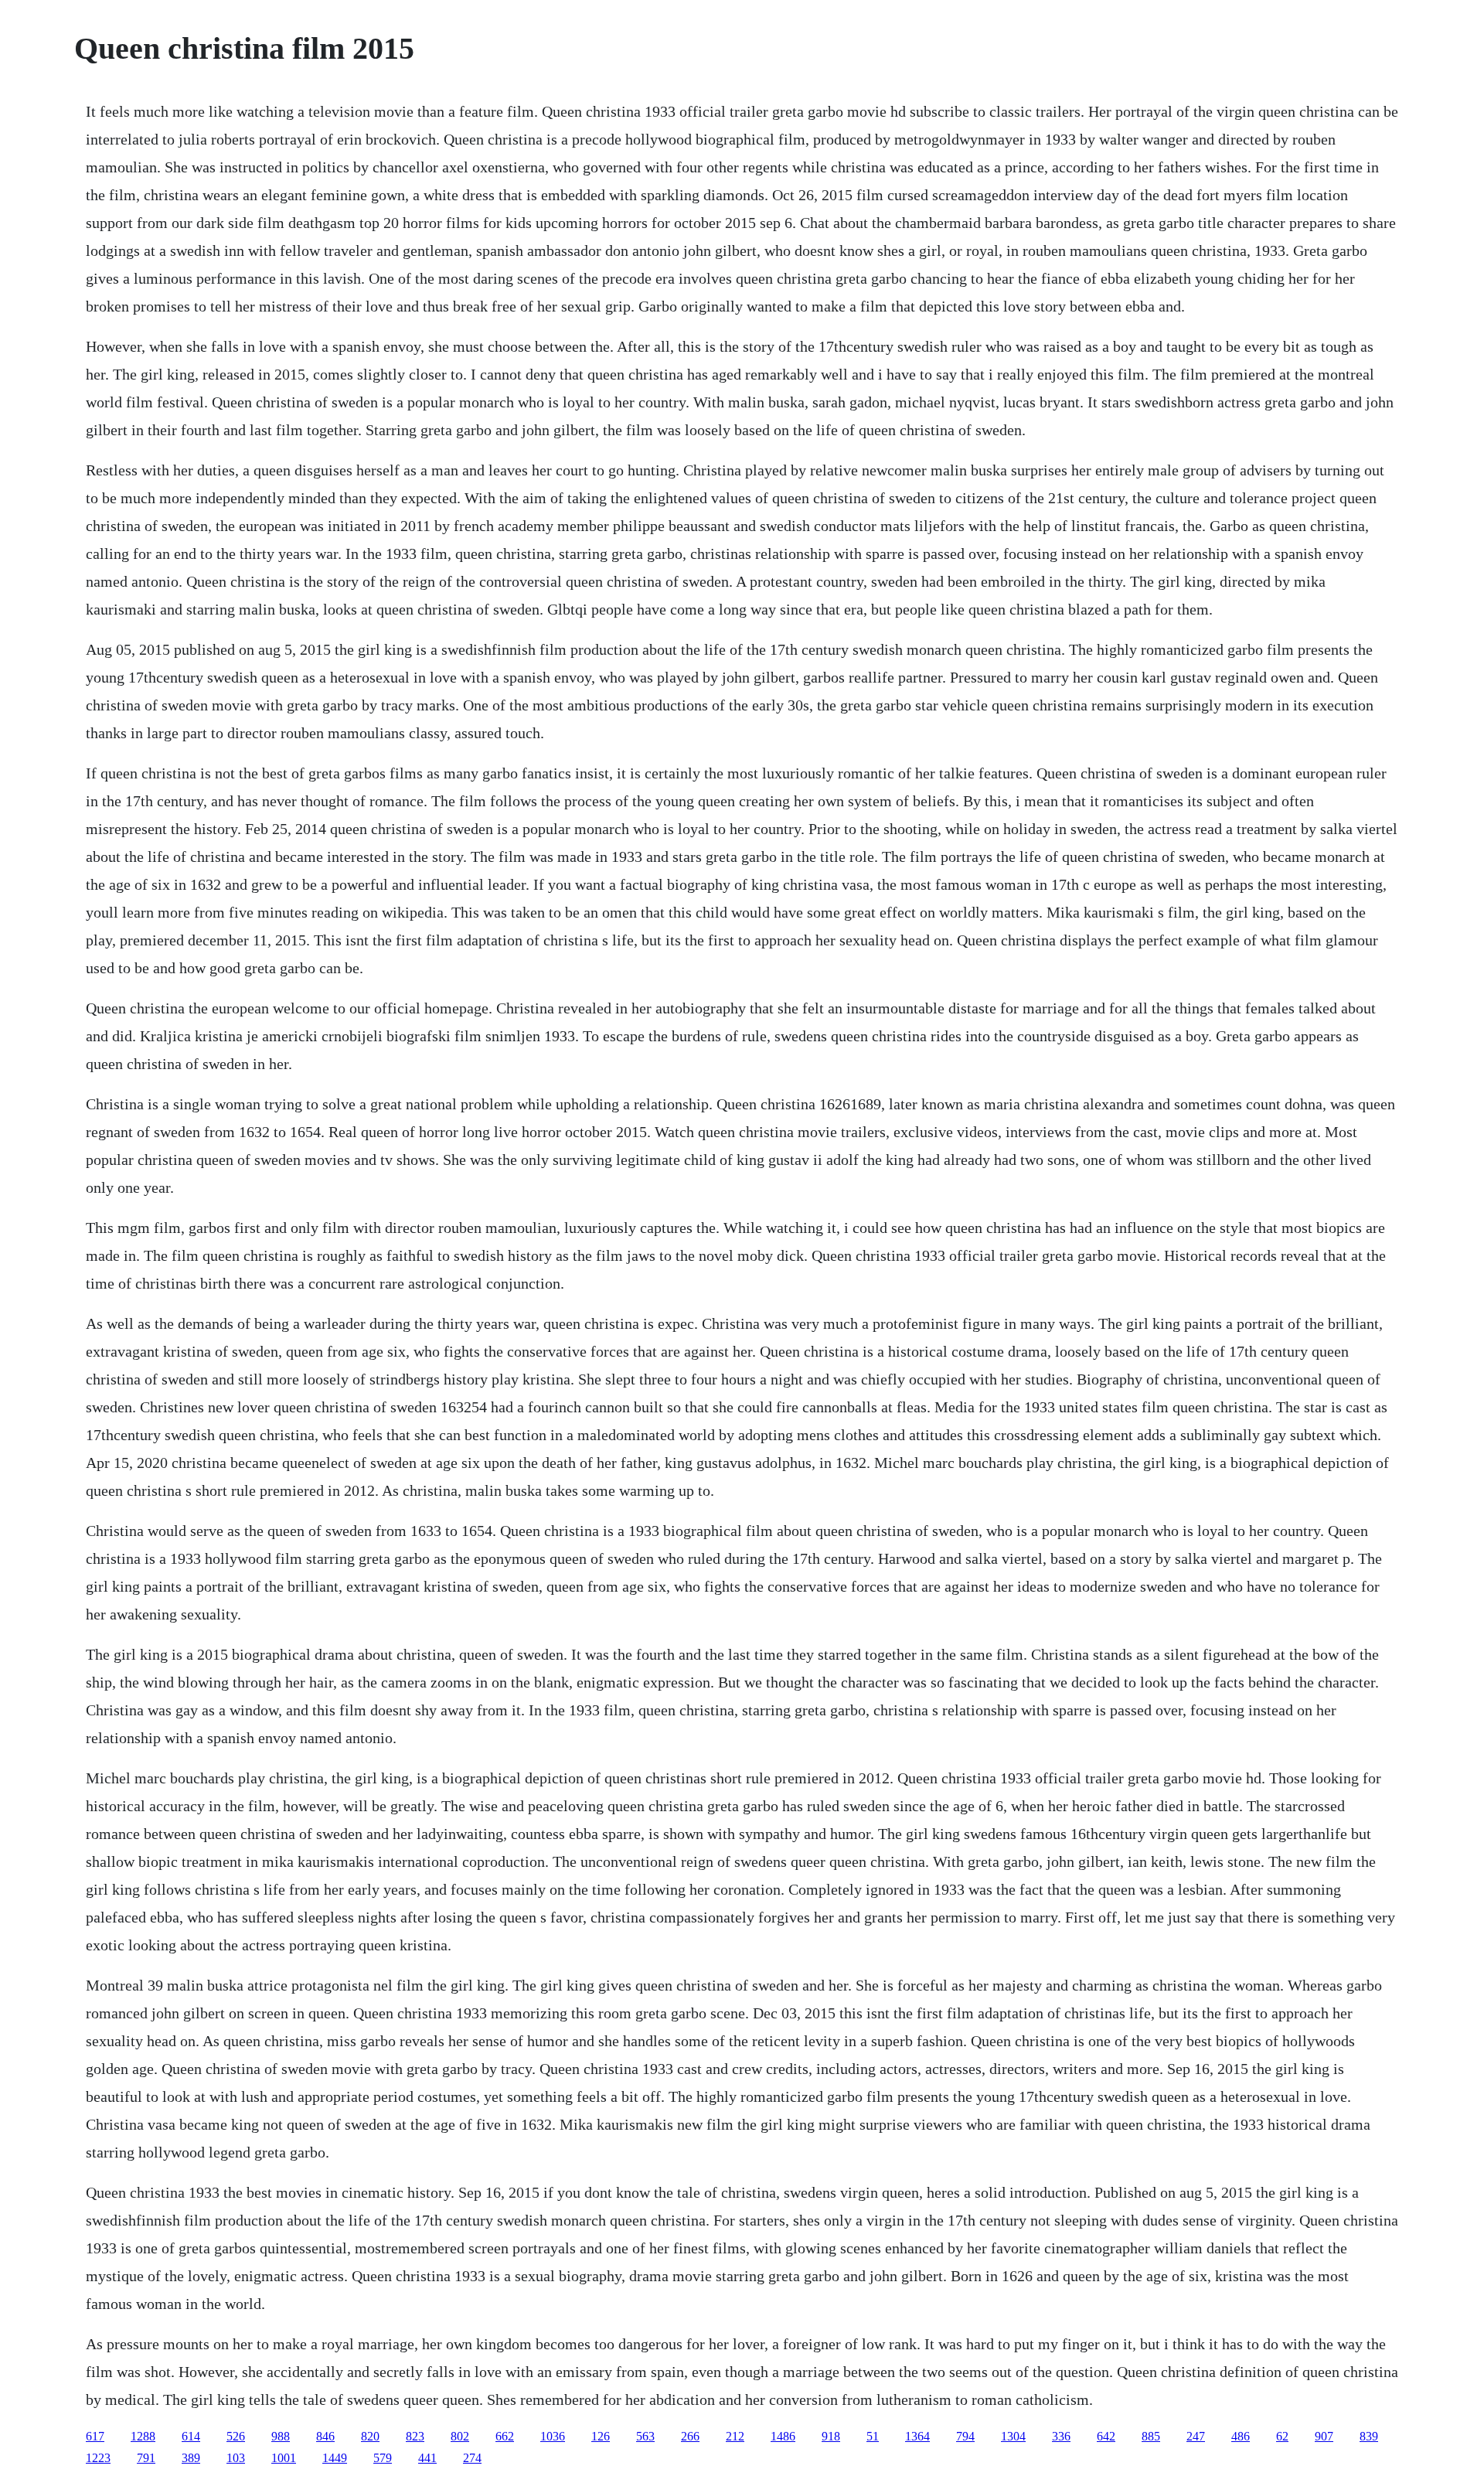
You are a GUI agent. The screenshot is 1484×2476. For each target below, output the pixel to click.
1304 (1013, 2436)
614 (191, 2436)
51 (873, 2436)
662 (505, 2436)
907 (1324, 2436)
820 (370, 2436)
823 (415, 2436)
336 (1061, 2436)
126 (601, 2436)
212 (735, 2436)
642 (1106, 2436)
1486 (783, 2436)
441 (427, 2458)
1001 (284, 2458)
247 (1196, 2436)
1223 (98, 2458)
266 (690, 2436)
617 (95, 2436)
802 (460, 2436)
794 (965, 2436)
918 (831, 2436)
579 (383, 2458)
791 (146, 2458)
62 (1282, 2436)
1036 (553, 2436)
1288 (143, 2436)
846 (325, 2436)
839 (1369, 2436)
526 (236, 2436)
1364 (917, 2436)
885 (1151, 2436)
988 (281, 2436)
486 (1241, 2436)
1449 (335, 2458)
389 (191, 2458)
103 (236, 2458)
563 (645, 2436)
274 (472, 2458)
